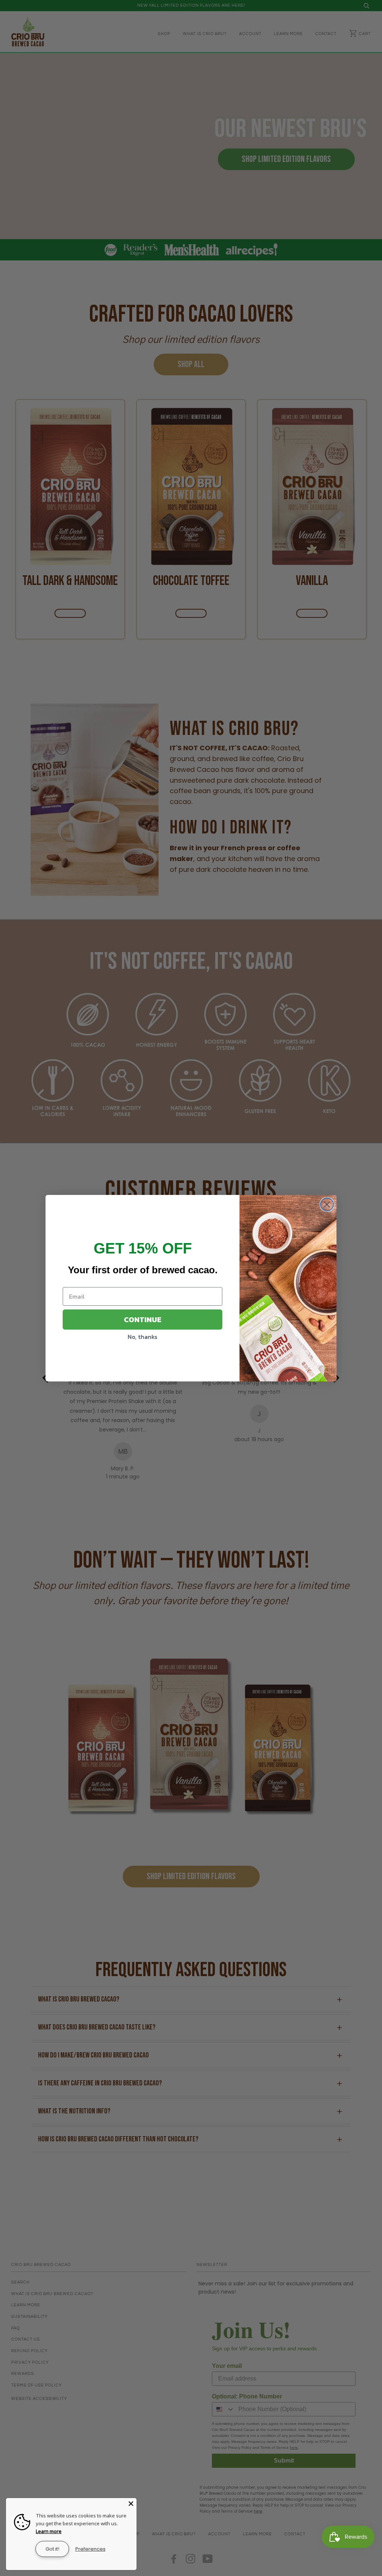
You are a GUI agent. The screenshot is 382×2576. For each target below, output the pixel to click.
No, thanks (143, 1337)
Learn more (49, 2531)
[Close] (131, 2504)
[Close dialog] (327, 1204)
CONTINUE (143, 1320)
